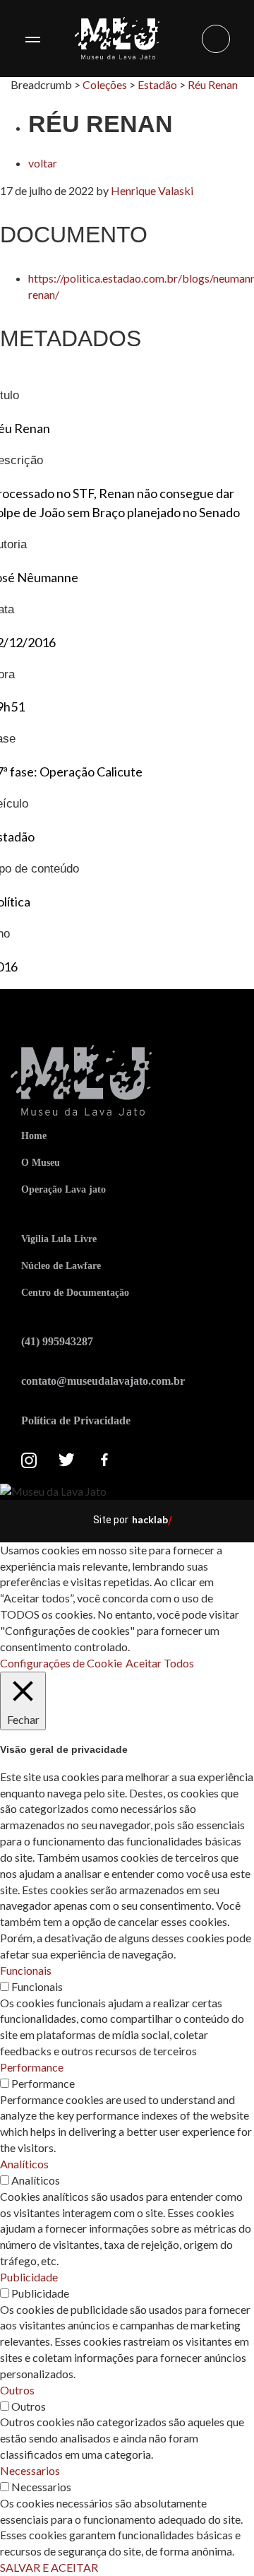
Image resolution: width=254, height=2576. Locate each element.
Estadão (157, 84)
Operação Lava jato (64, 1189)
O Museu (41, 1163)
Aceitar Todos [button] (160, 1663)
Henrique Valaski (152, 190)
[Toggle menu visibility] (32, 39)
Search (216, 39)
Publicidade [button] (29, 2277)
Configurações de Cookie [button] (61, 1663)
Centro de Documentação (75, 1293)
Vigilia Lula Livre (59, 1239)
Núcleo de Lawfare (61, 1266)
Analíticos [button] (24, 2164)
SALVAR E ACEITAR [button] (49, 2567)
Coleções (105, 84)
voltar (43, 163)
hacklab (150, 1519)
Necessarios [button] (30, 2470)
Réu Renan (213, 84)
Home (34, 1136)
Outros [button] (17, 2390)
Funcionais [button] (26, 1970)
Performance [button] (32, 2067)
